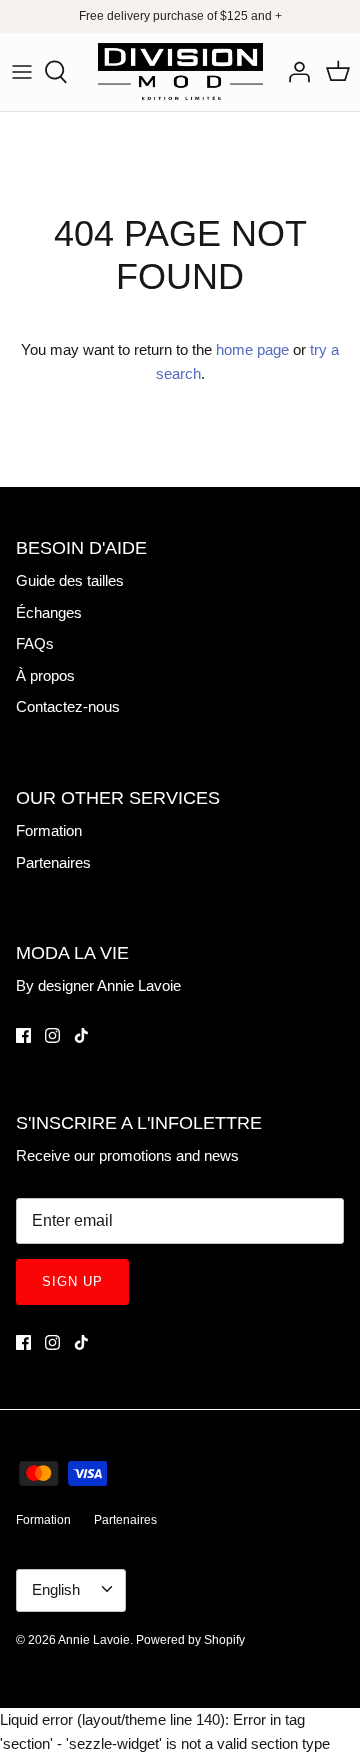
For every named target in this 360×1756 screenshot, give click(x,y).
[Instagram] (52, 1035)
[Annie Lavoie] (180, 72)
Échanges (49, 612)
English (56, 1589)
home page (252, 349)
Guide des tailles (70, 580)
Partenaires (53, 862)
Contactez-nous (68, 706)
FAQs (35, 643)
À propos (45, 675)
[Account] (294, 72)
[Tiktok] (81, 1035)
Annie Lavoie (94, 1640)
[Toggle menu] (22, 72)
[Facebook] (23, 1035)
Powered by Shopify (190, 1640)
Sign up (72, 1281)
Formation (49, 830)
